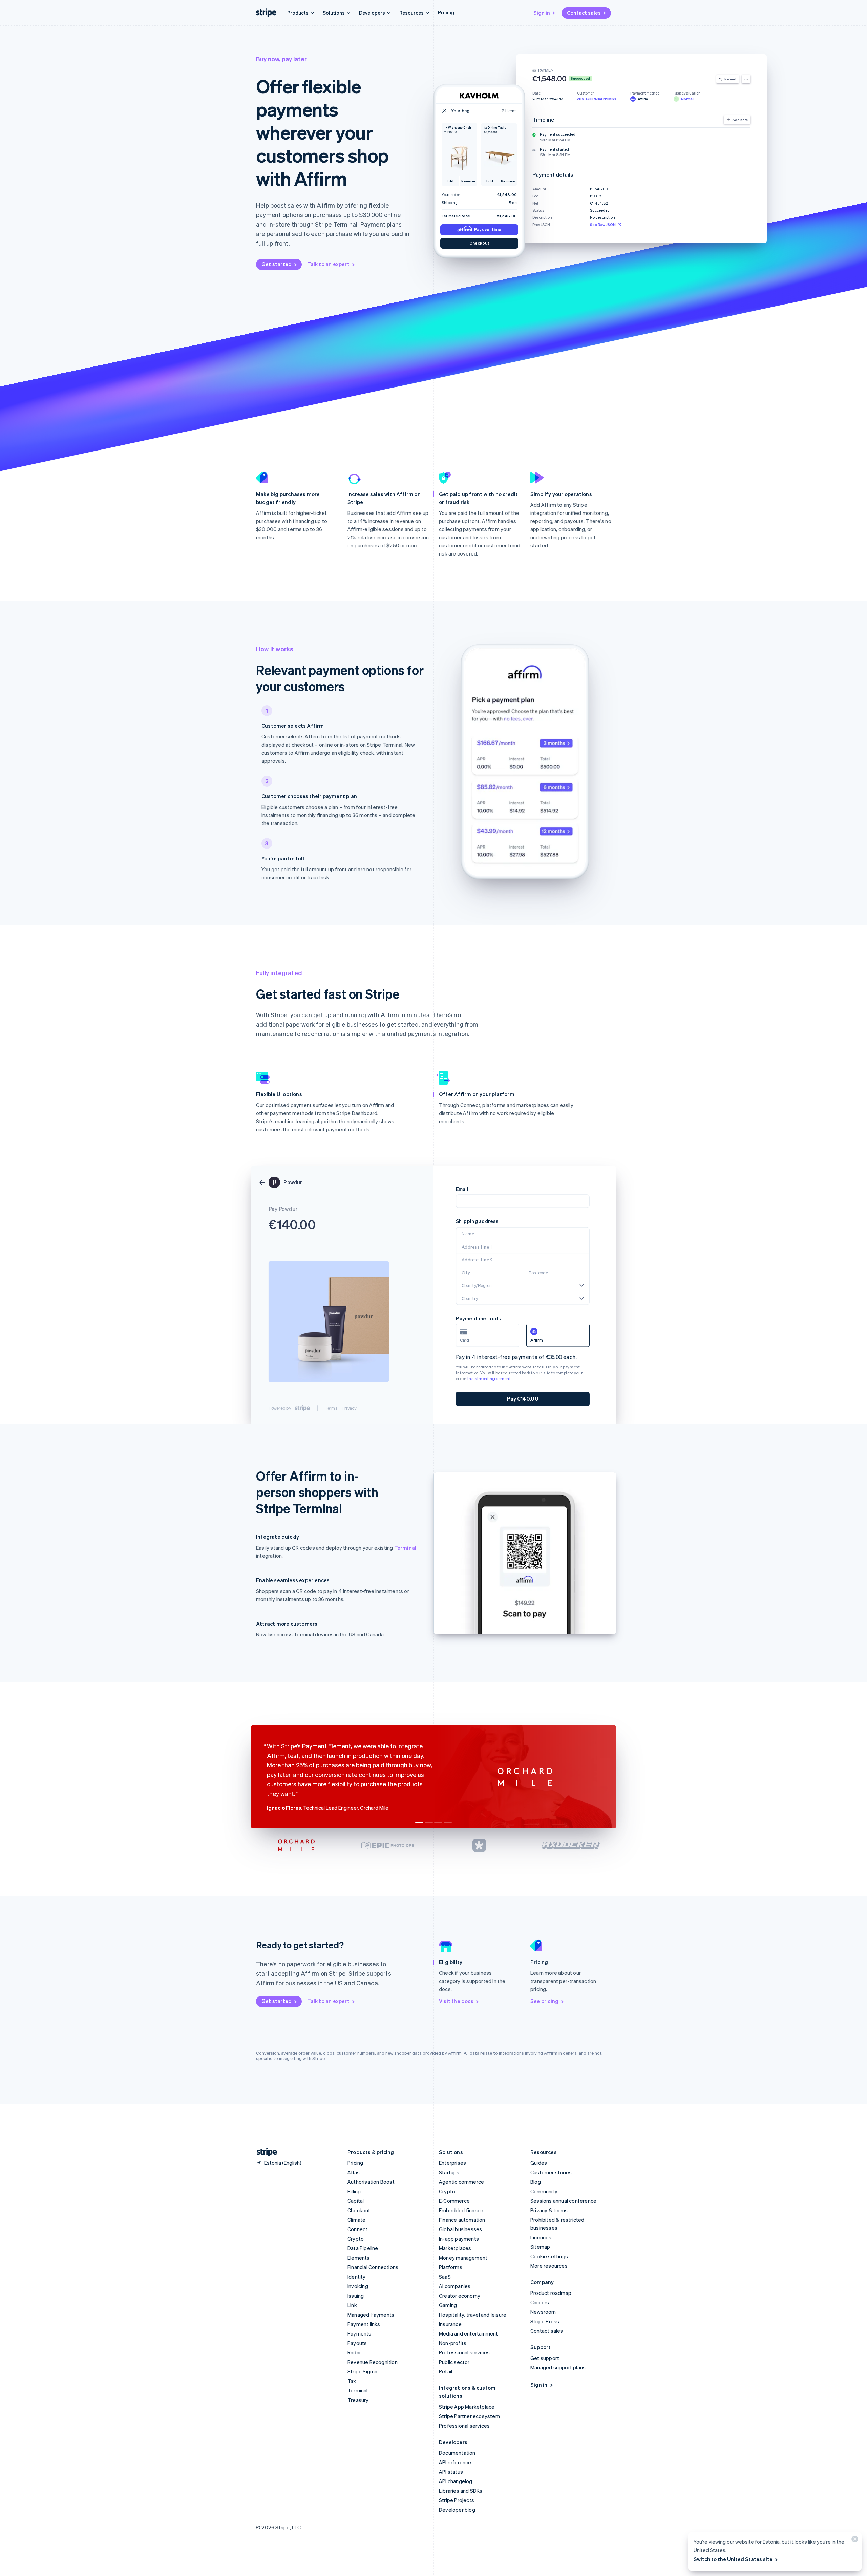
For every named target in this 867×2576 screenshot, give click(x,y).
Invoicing (358, 2286)
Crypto (356, 2239)
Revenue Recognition (373, 2362)
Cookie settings (549, 2256)
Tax (352, 2381)
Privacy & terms (549, 2210)
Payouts (357, 2343)
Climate (356, 2220)
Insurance (450, 2324)
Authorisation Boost (371, 2182)
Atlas (354, 2172)
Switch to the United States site (733, 2559)
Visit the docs (456, 2001)
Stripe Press (545, 2321)
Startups (449, 2172)
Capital (356, 2201)
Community (544, 2191)
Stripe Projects (457, 2500)
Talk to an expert (328, 264)
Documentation (457, 2453)
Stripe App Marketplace (467, 2407)
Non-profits (453, 2343)
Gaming (448, 2305)
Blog (536, 2182)
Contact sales (584, 13)
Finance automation (462, 2220)
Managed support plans (558, 2367)
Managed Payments (371, 2315)
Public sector (454, 2362)
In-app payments (459, 2239)
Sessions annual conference (563, 2201)
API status (451, 2472)
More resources (549, 2266)
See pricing (544, 2001)
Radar (354, 2352)
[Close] (854, 2541)
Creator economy (460, 2296)
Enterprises (452, 2163)
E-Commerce (454, 2201)
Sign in (542, 13)
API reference (455, 2462)
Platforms (451, 2267)
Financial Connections (373, 2267)
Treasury (358, 2400)
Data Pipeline (363, 2248)
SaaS (445, 2277)
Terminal (405, 1548)
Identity (357, 2277)
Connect (357, 2229)
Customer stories (551, 2172)
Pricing (446, 12)
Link (352, 2305)
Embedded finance (461, 2210)
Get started (277, 264)
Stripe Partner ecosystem (469, 2416)
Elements (359, 2258)
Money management (463, 2258)
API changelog (456, 2481)
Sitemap (540, 2247)
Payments (360, 2333)
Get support (545, 2358)
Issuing (356, 2296)
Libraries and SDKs (461, 2491)
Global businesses (460, 2229)
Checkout (359, 2210)
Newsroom (543, 2312)
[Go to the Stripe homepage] (264, 2152)
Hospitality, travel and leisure (473, 2315)
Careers (540, 2302)
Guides (539, 2163)
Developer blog (457, 2510)
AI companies (455, 2286)
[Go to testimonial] (419, 1823)
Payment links (364, 2324)
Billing (354, 2191)
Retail (446, 2371)
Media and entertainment (469, 2333)
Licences (541, 2237)
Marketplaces (455, 2248)
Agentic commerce (461, 2182)
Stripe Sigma (362, 2371)
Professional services (464, 2352)
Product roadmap (551, 2293)
